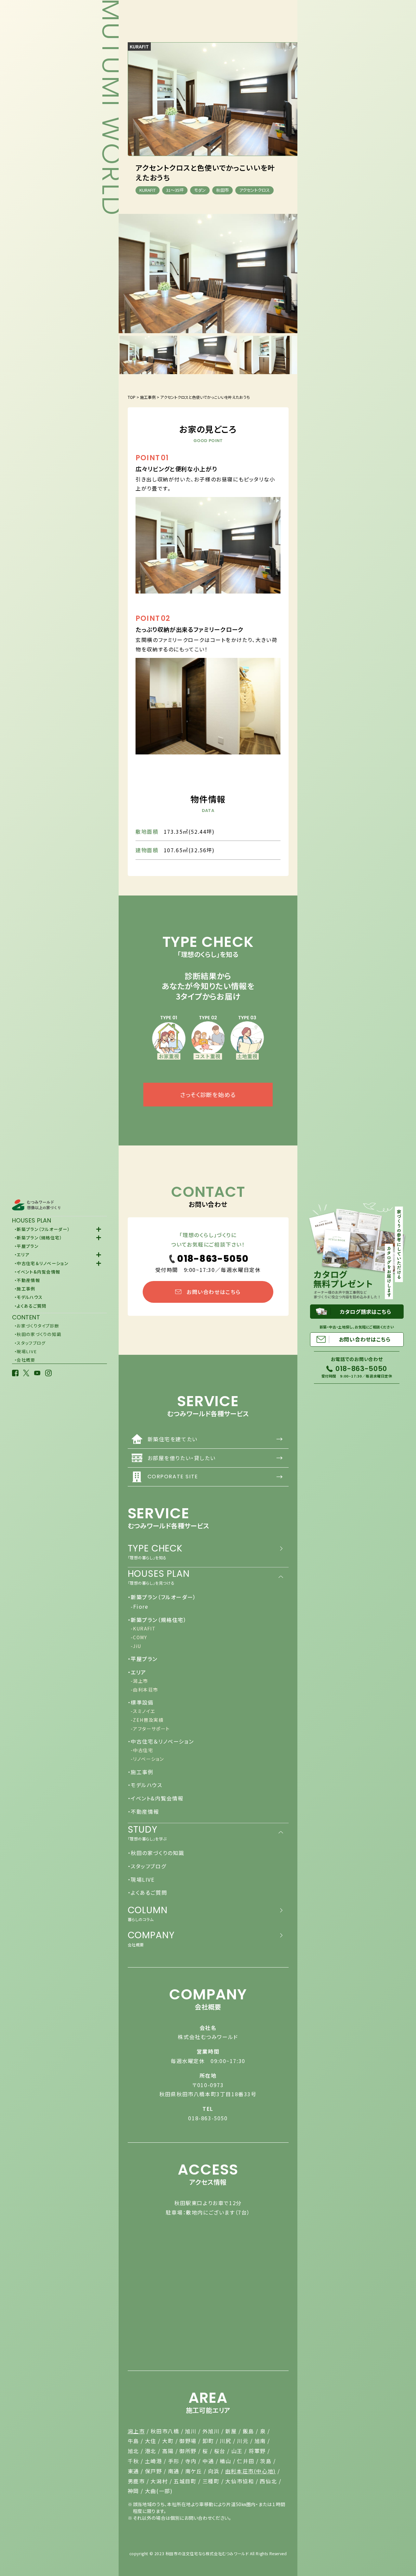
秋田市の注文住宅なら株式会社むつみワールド (207, 2553)
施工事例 (148, 397)
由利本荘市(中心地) (251, 2471)
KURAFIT (139, 46)
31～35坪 (175, 190)
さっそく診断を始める (208, 1094)
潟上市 (136, 2431)
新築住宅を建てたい (215, 1439)
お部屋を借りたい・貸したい (215, 1458)
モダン (200, 190)
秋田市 (222, 190)
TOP (132, 397)
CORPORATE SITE (215, 1477)
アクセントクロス (254, 190)
